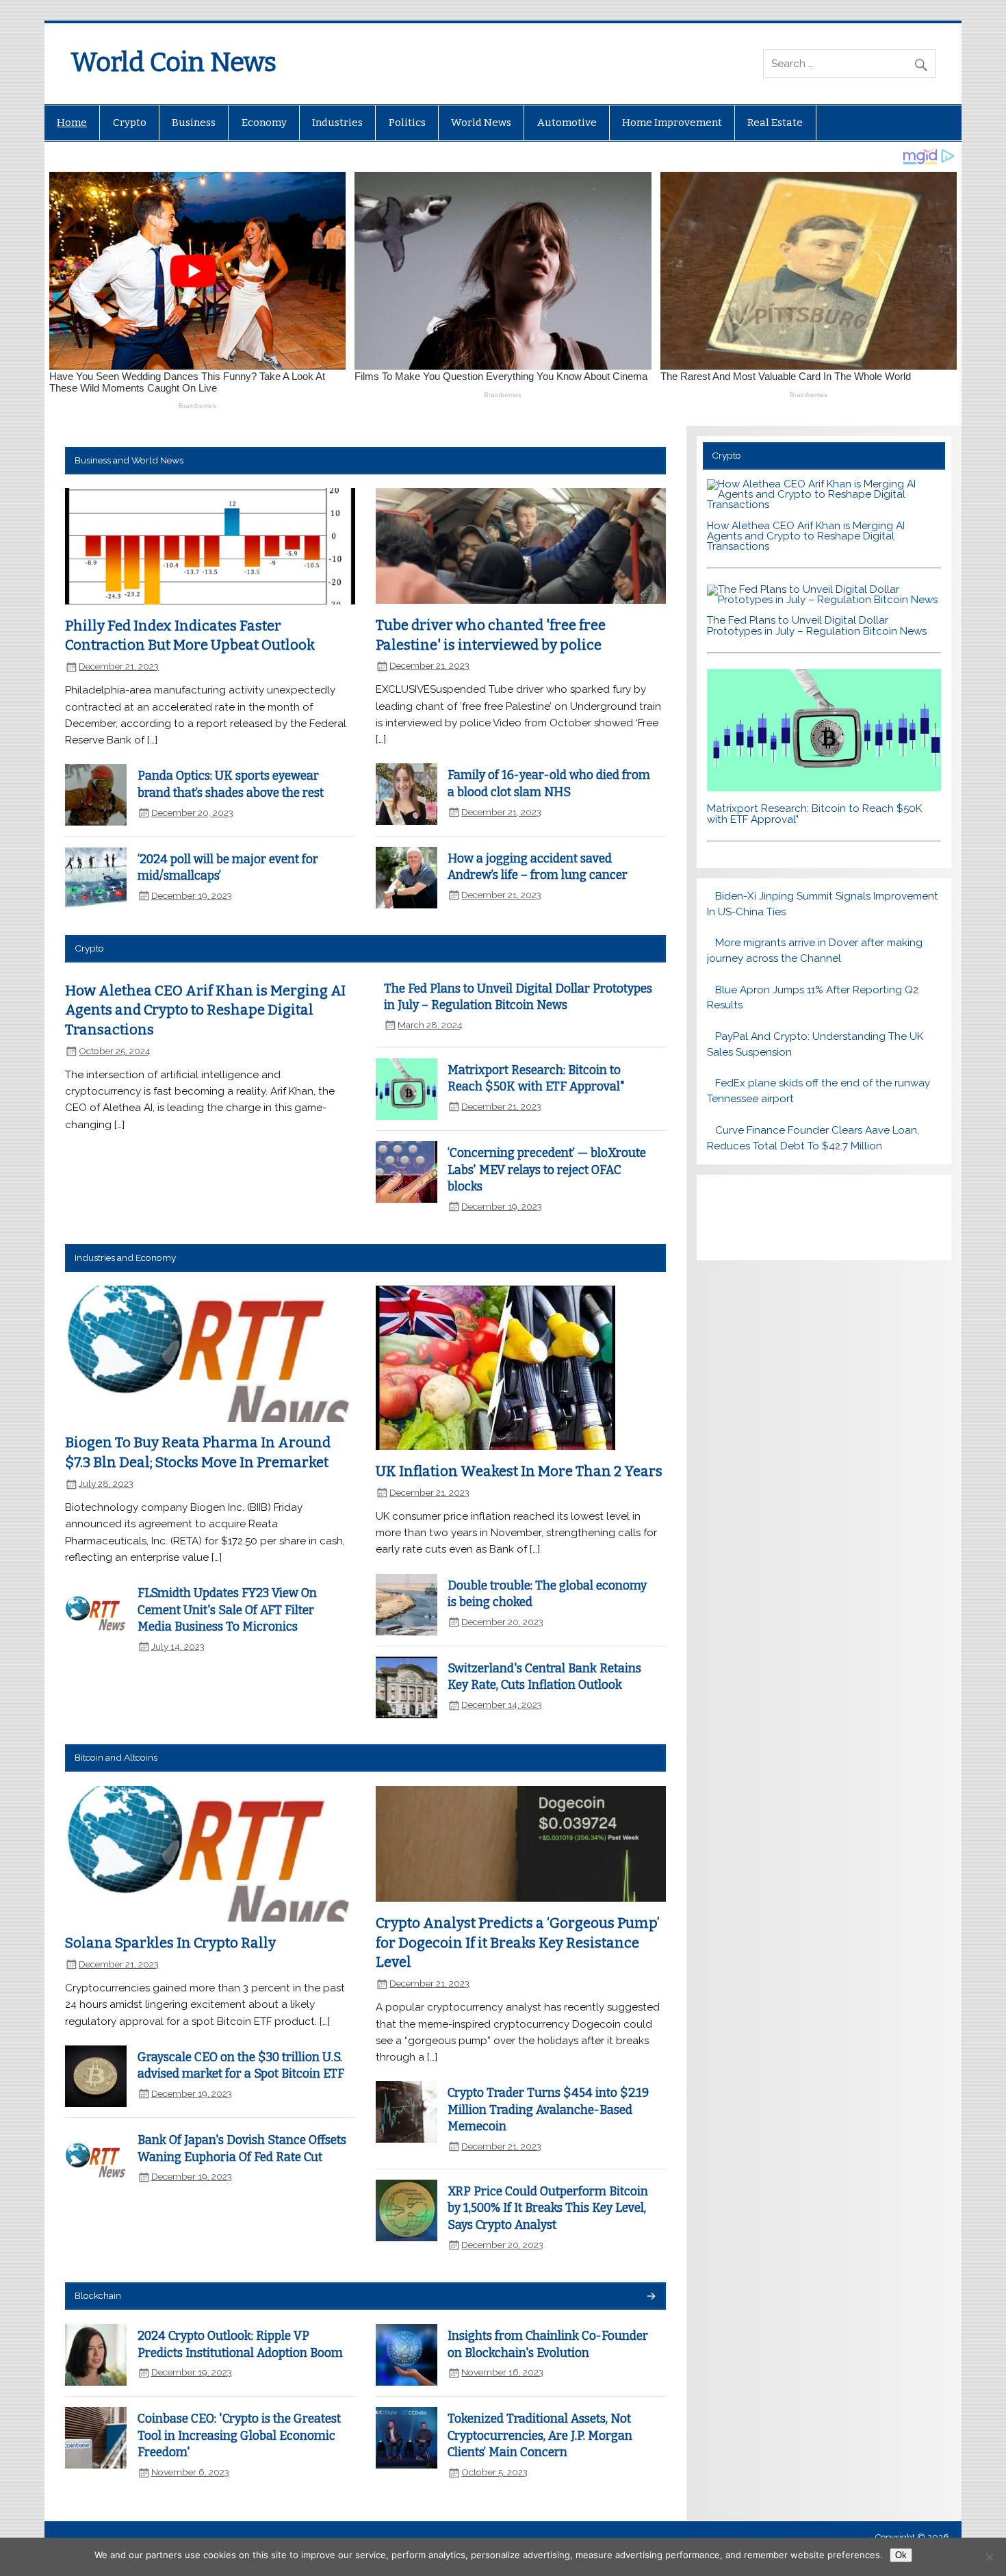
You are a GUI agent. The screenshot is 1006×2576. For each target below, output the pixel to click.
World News (481, 123)
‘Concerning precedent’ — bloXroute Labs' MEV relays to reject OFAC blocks (547, 1170)
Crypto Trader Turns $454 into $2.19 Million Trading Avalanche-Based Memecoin (548, 2110)
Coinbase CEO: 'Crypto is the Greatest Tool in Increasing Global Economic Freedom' (239, 2436)
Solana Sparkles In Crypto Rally (170, 1943)
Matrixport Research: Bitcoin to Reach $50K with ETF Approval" (814, 814)
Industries (337, 123)
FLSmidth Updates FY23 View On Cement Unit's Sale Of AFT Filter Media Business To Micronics (227, 1610)
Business (194, 123)
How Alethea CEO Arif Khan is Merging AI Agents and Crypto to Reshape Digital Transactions (205, 1010)
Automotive (567, 123)
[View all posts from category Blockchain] (650, 2297)
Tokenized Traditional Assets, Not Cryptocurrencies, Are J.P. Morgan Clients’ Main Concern (540, 2436)
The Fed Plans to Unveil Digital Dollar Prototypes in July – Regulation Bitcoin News (817, 625)
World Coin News (173, 62)
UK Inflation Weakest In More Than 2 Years (519, 1471)
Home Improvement (672, 123)
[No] (989, 2557)
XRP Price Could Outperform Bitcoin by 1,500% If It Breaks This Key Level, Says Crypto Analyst (548, 2208)
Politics (407, 123)
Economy (264, 123)
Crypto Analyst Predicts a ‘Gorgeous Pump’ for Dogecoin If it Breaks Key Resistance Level (518, 1942)
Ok (901, 2555)
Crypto (130, 123)
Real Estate (775, 123)
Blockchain (98, 2295)
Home (72, 123)
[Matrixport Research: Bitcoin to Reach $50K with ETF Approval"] (824, 788)
